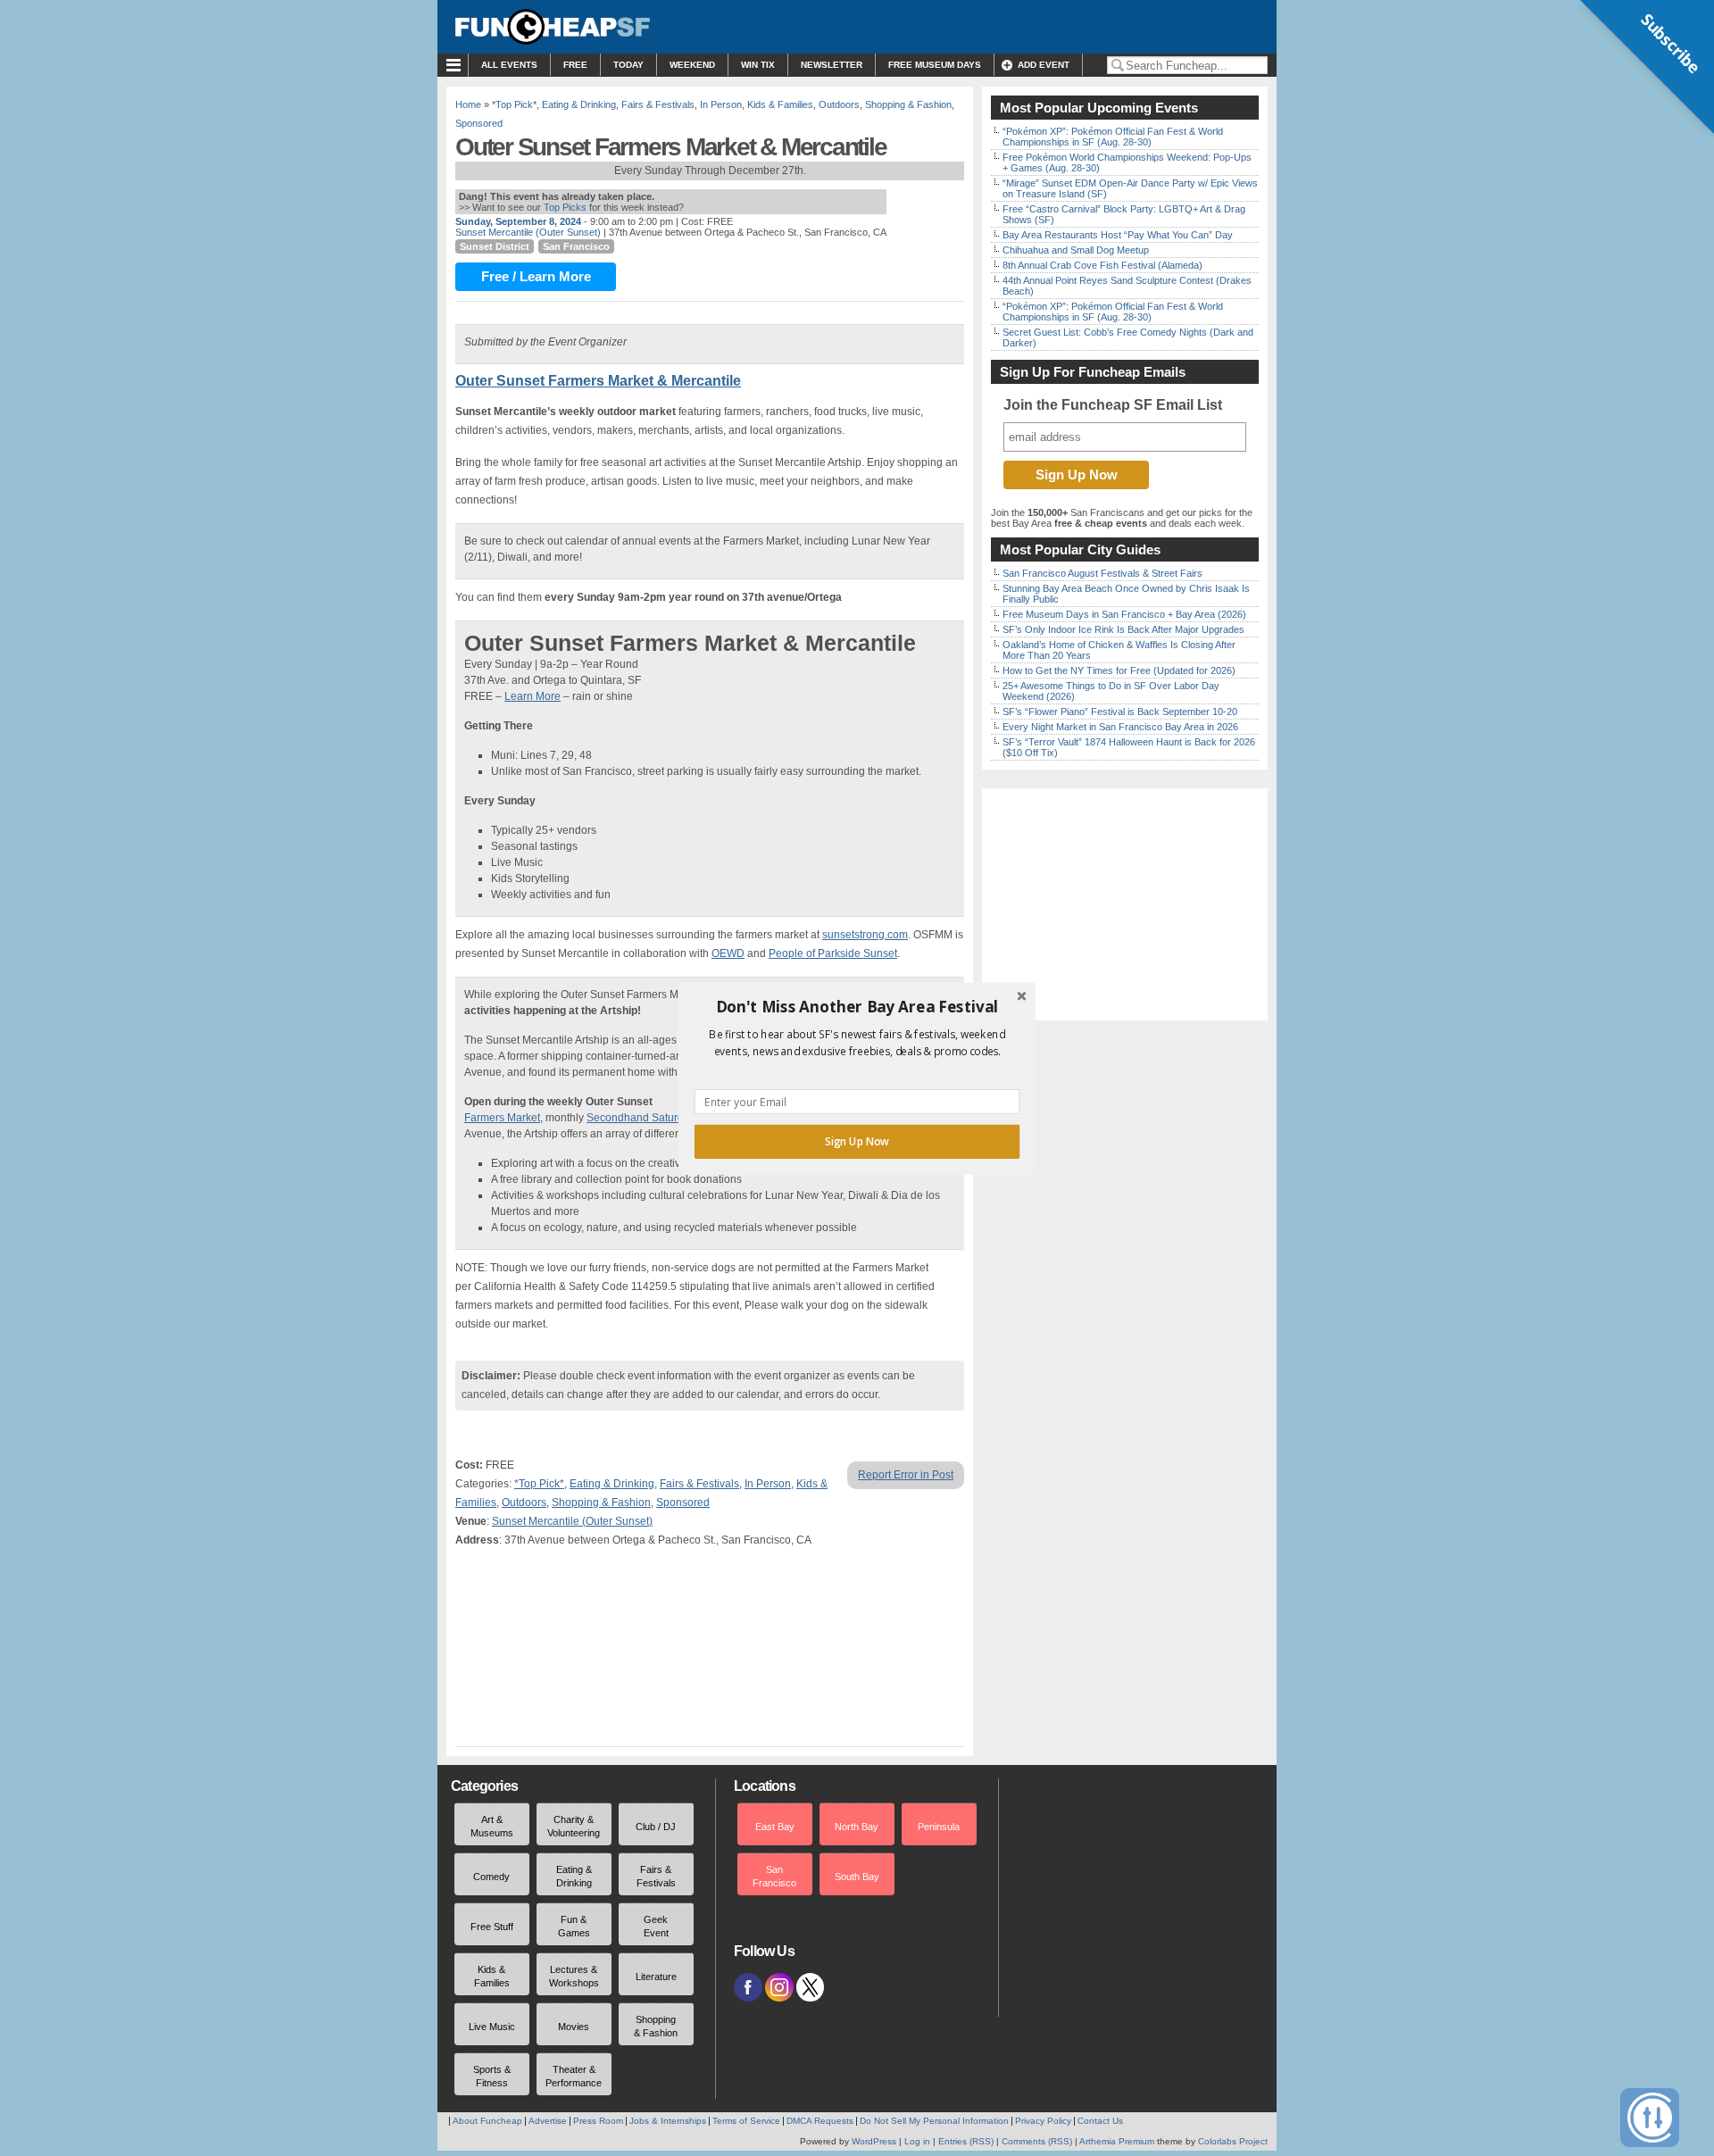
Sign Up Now (857, 1141)
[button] (857, 1006)
